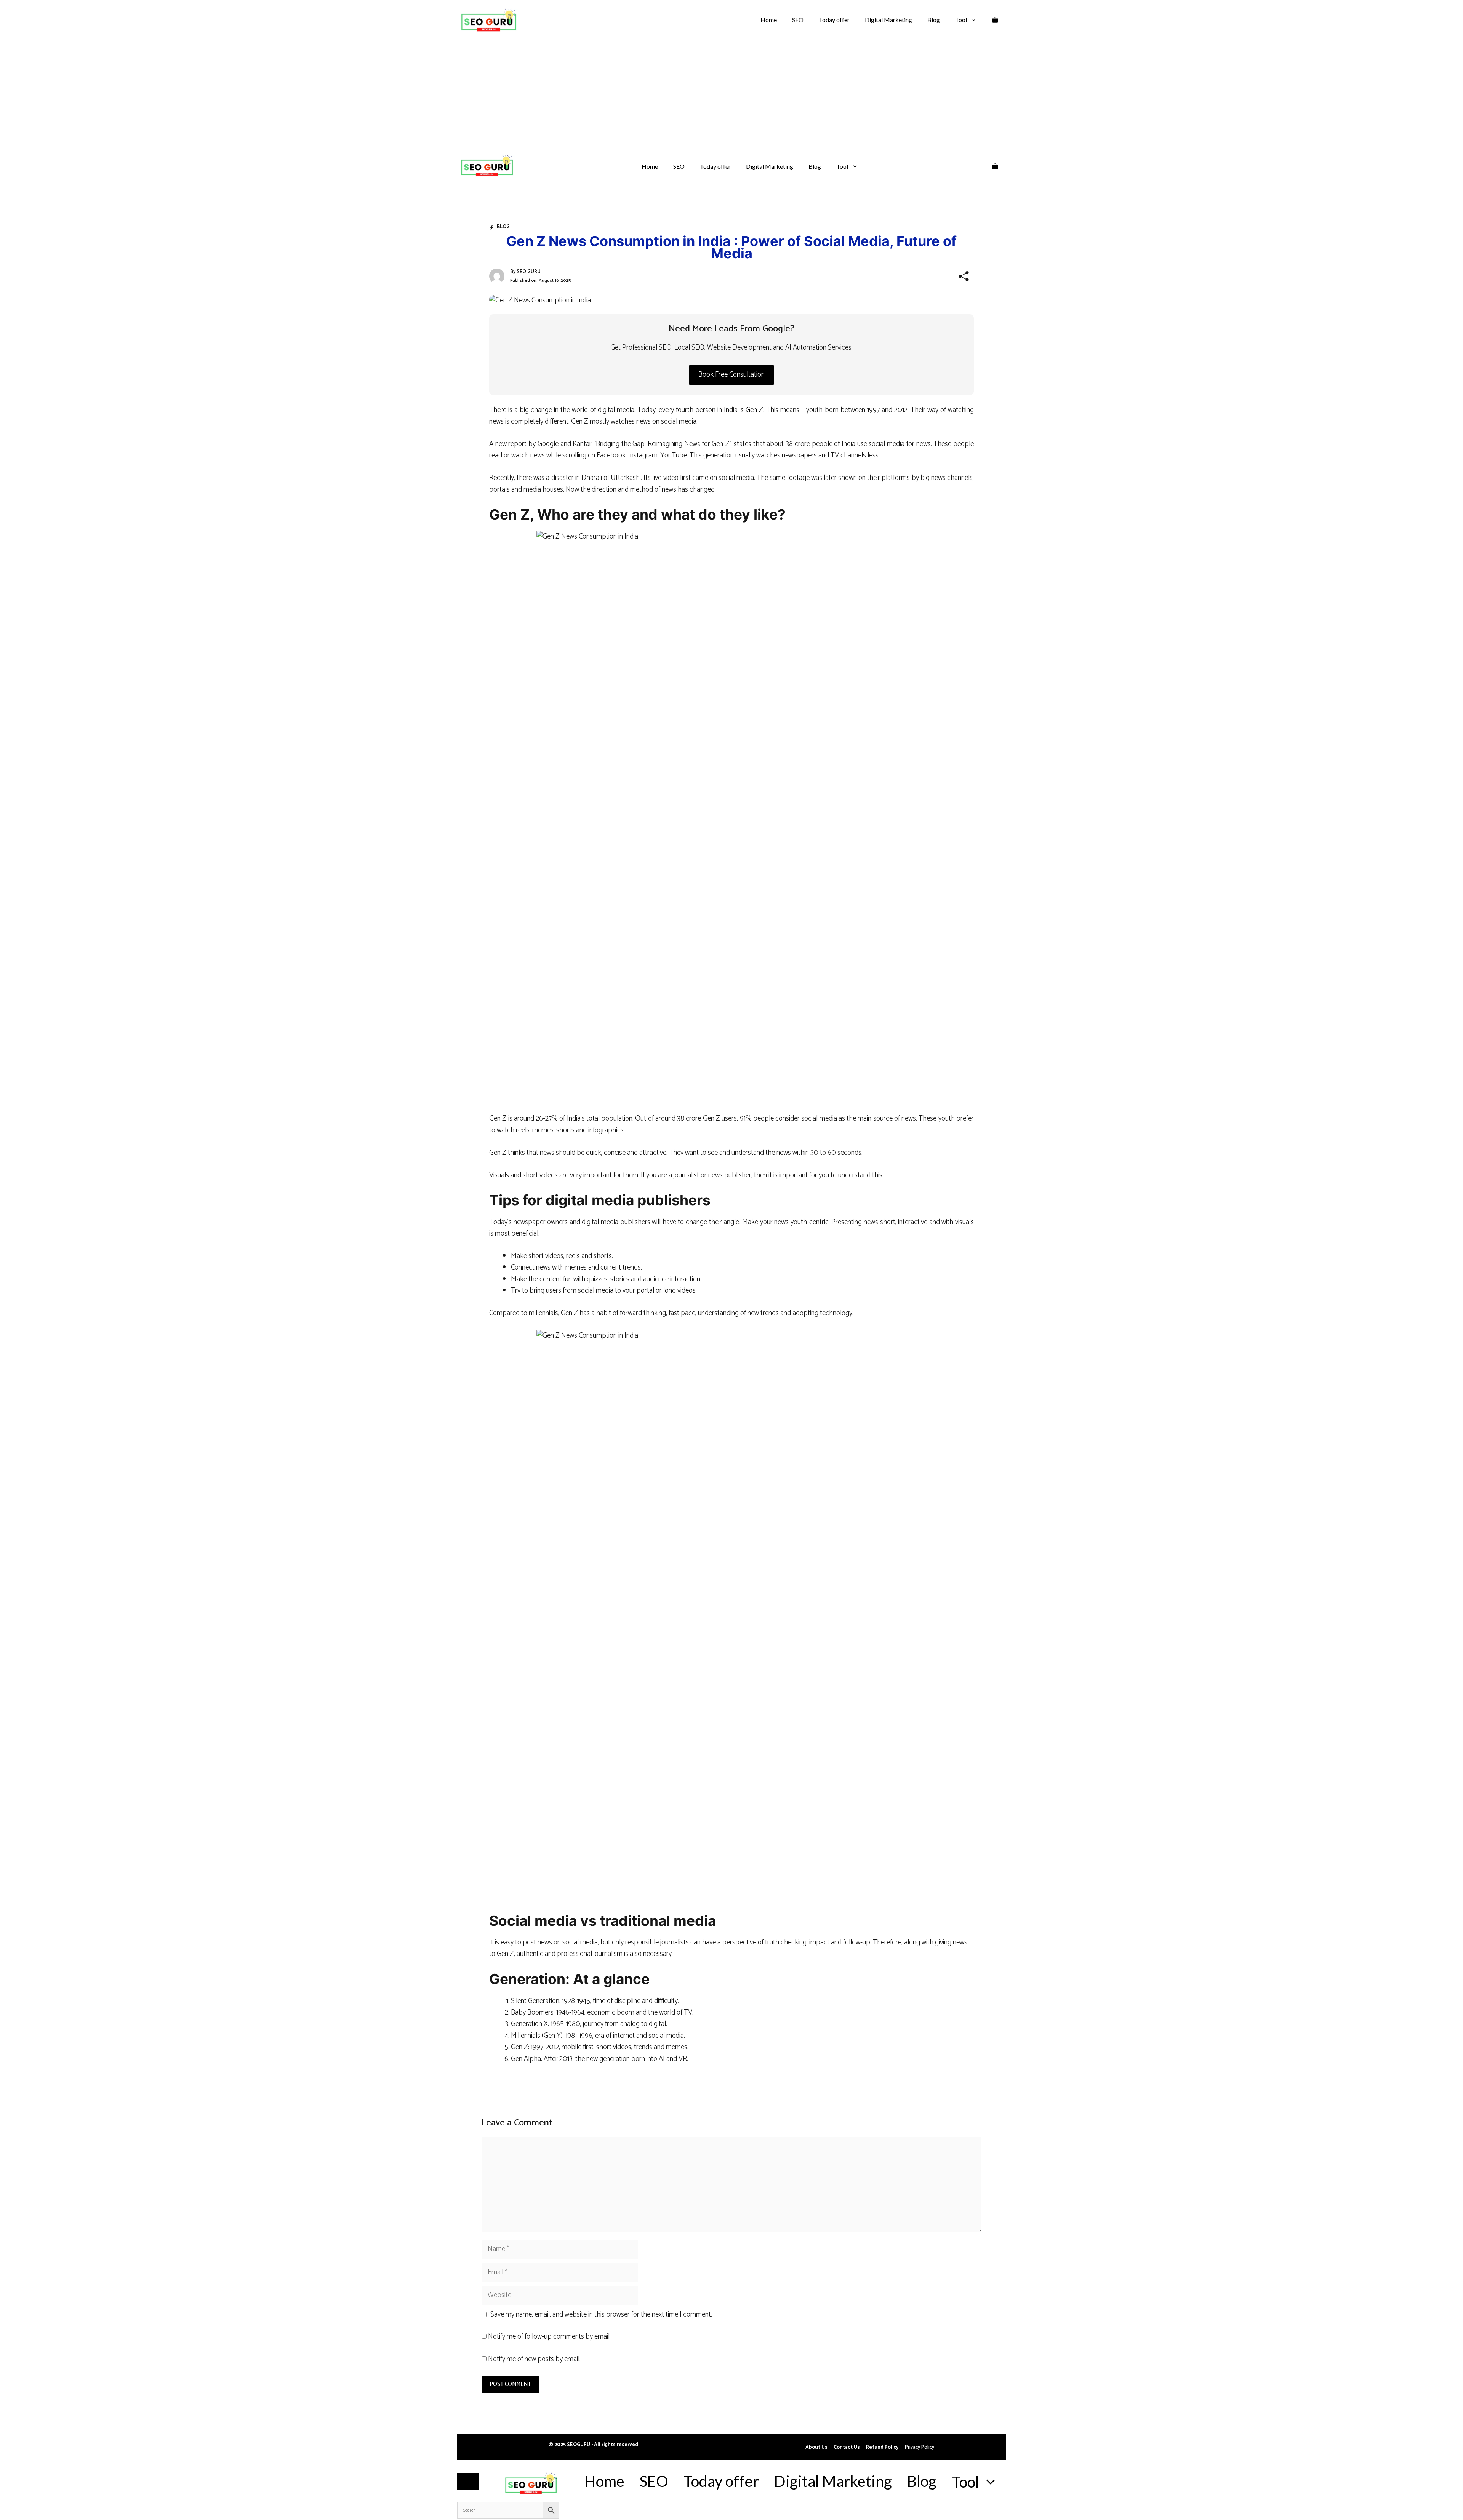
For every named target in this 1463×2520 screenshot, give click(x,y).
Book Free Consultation (731, 375)
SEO (798, 20)
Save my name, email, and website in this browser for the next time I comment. (601, 2315)
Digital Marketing (888, 20)
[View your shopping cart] (995, 20)
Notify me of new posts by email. (534, 2359)
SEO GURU (529, 272)
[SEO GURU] (486, 167)
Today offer (834, 20)
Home (769, 20)
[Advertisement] (731, 97)
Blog (934, 20)
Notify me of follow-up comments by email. (549, 2337)
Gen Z (754, 410)
